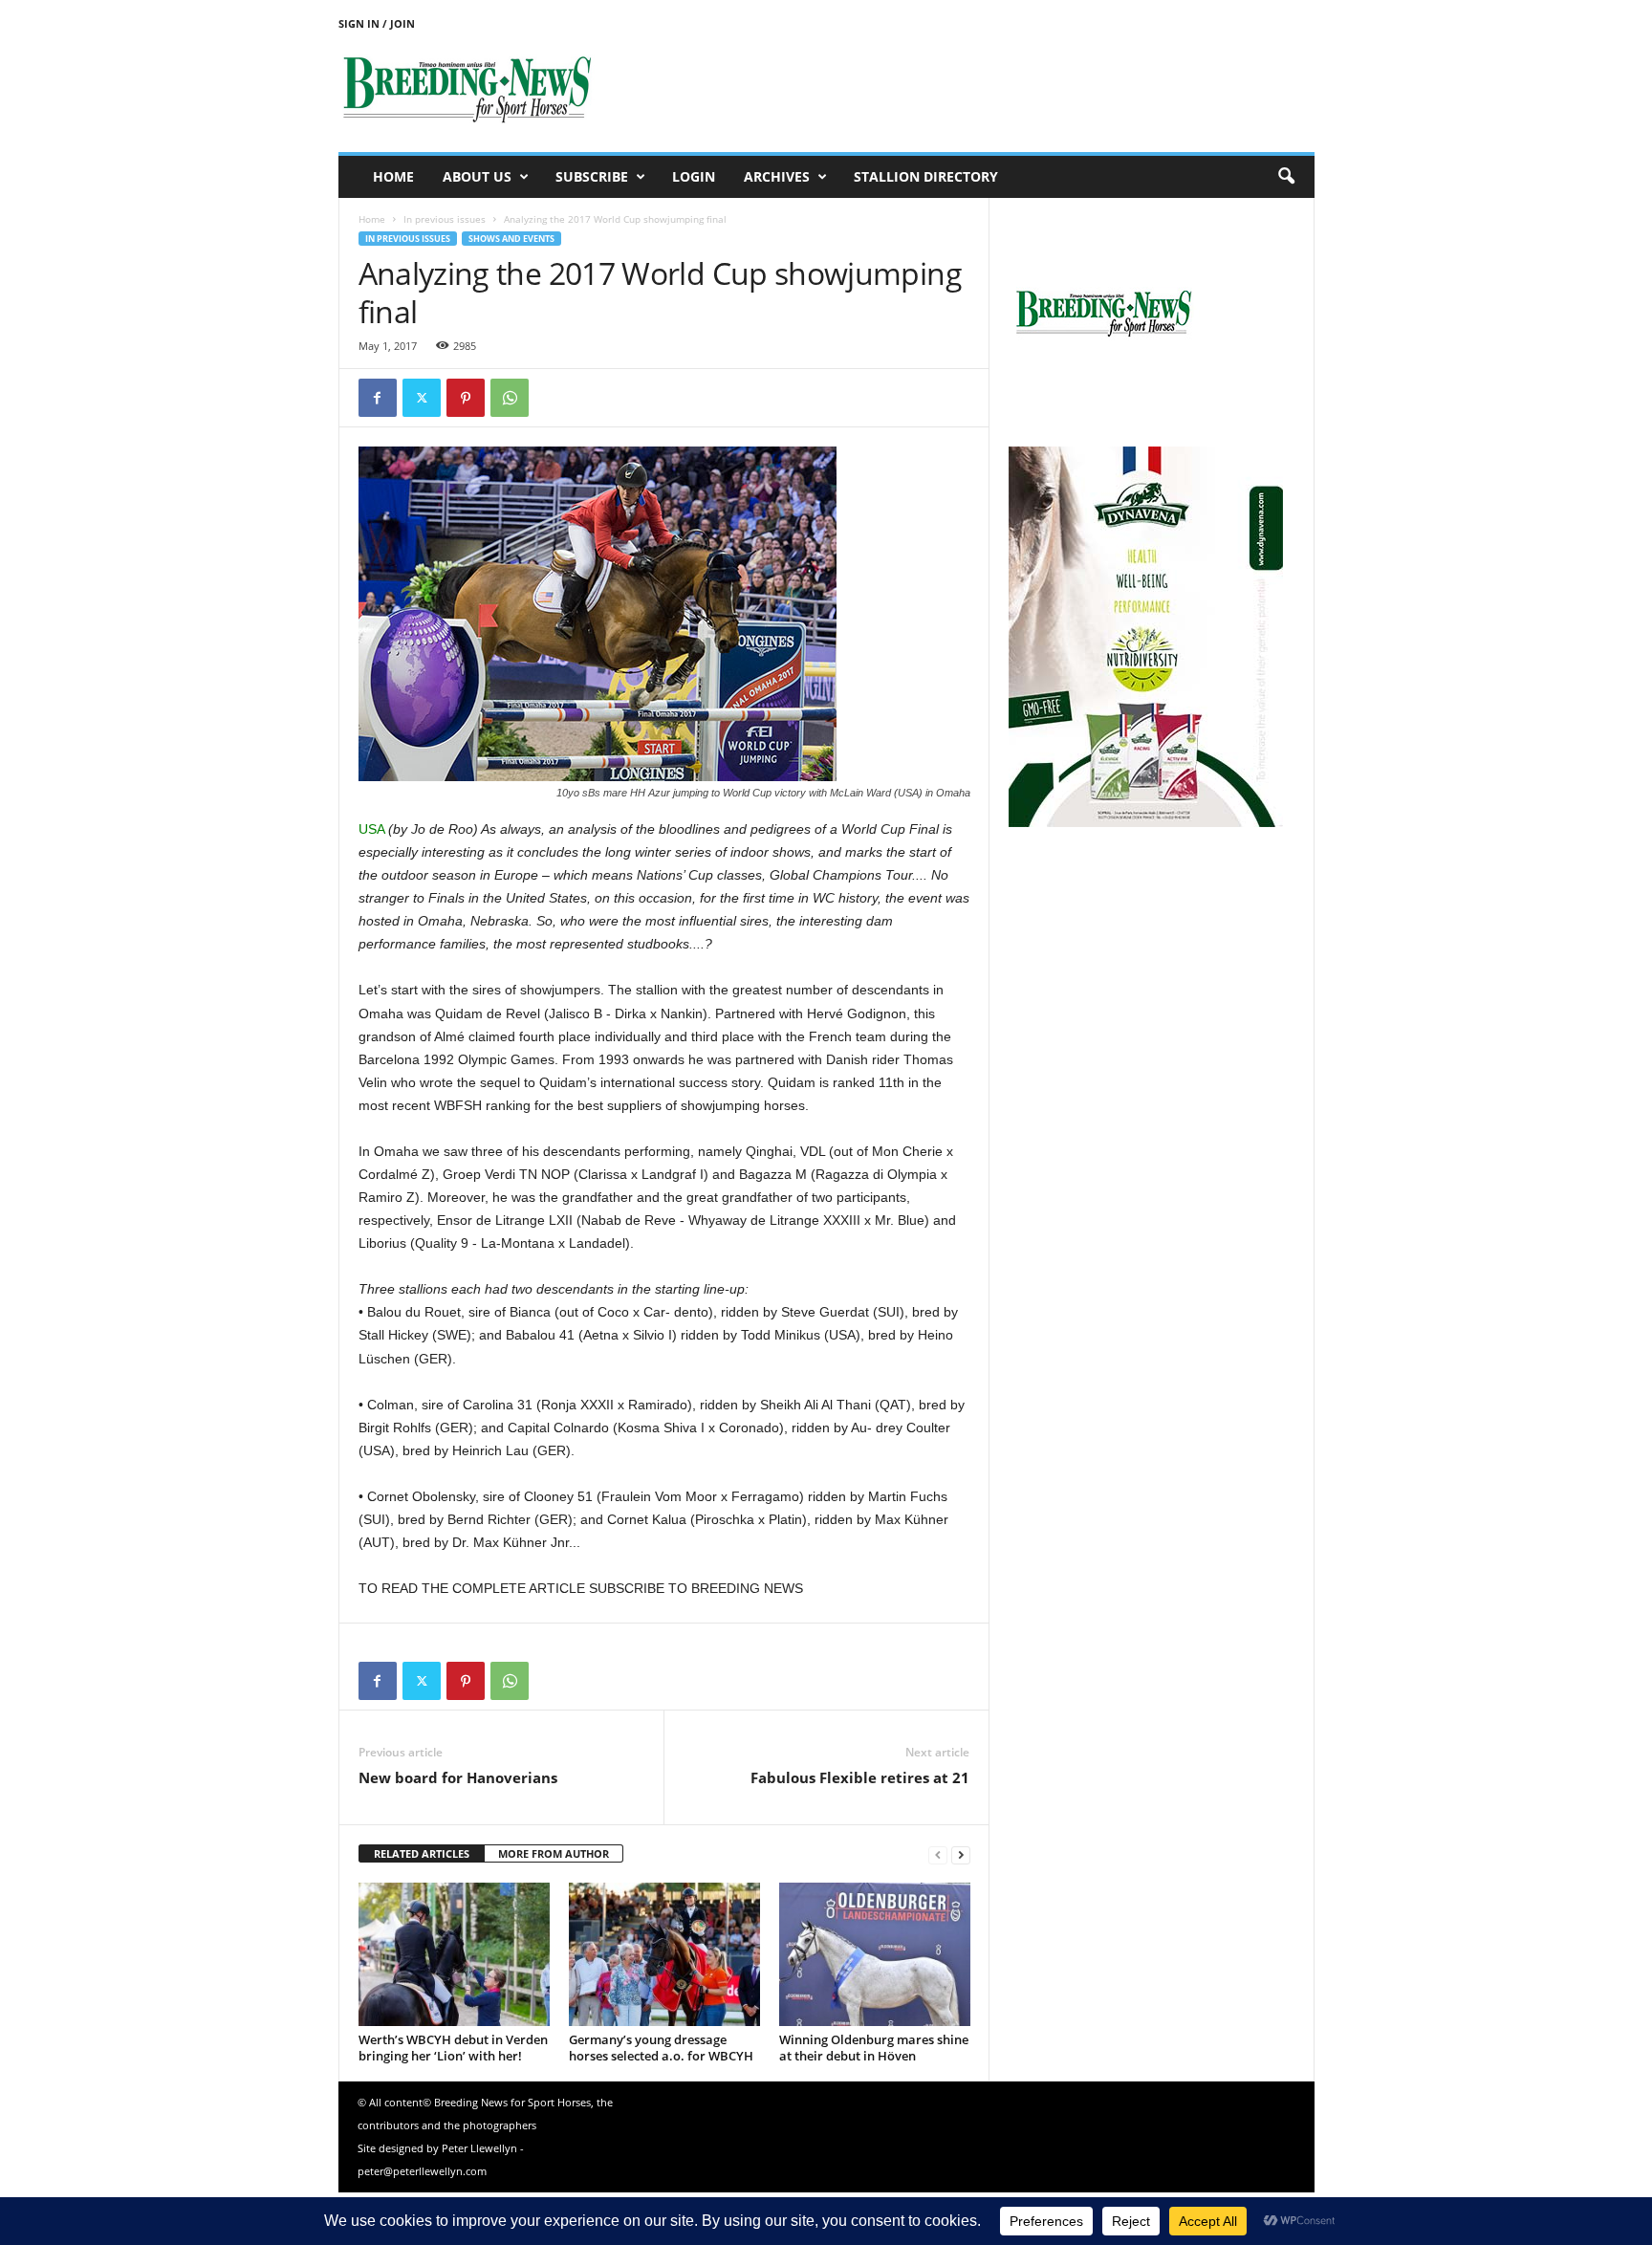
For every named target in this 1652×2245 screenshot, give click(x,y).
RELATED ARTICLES (422, 1853)
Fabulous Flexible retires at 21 (860, 1777)
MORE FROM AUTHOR (554, 1853)
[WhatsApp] (510, 398)
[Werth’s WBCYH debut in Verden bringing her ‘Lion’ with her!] (454, 1954)
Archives (777, 176)
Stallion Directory (926, 176)
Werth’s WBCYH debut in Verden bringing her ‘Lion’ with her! (453, 2048)
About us (477, 176)
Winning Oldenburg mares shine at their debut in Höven (874, 2048)
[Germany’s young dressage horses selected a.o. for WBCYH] (664, 1954)
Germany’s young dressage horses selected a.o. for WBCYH (661, 2048)
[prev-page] (938, 1854)
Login (694, 176)
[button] (1286, 177)
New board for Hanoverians (458, 1777)
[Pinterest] (466, 398)
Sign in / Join (377, 23)
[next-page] (961, 1854)
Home (393, 176)
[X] (422, 398)
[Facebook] (378, 398)
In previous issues (445, 219)
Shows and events (511, 239)
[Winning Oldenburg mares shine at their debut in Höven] (875, 1954)
